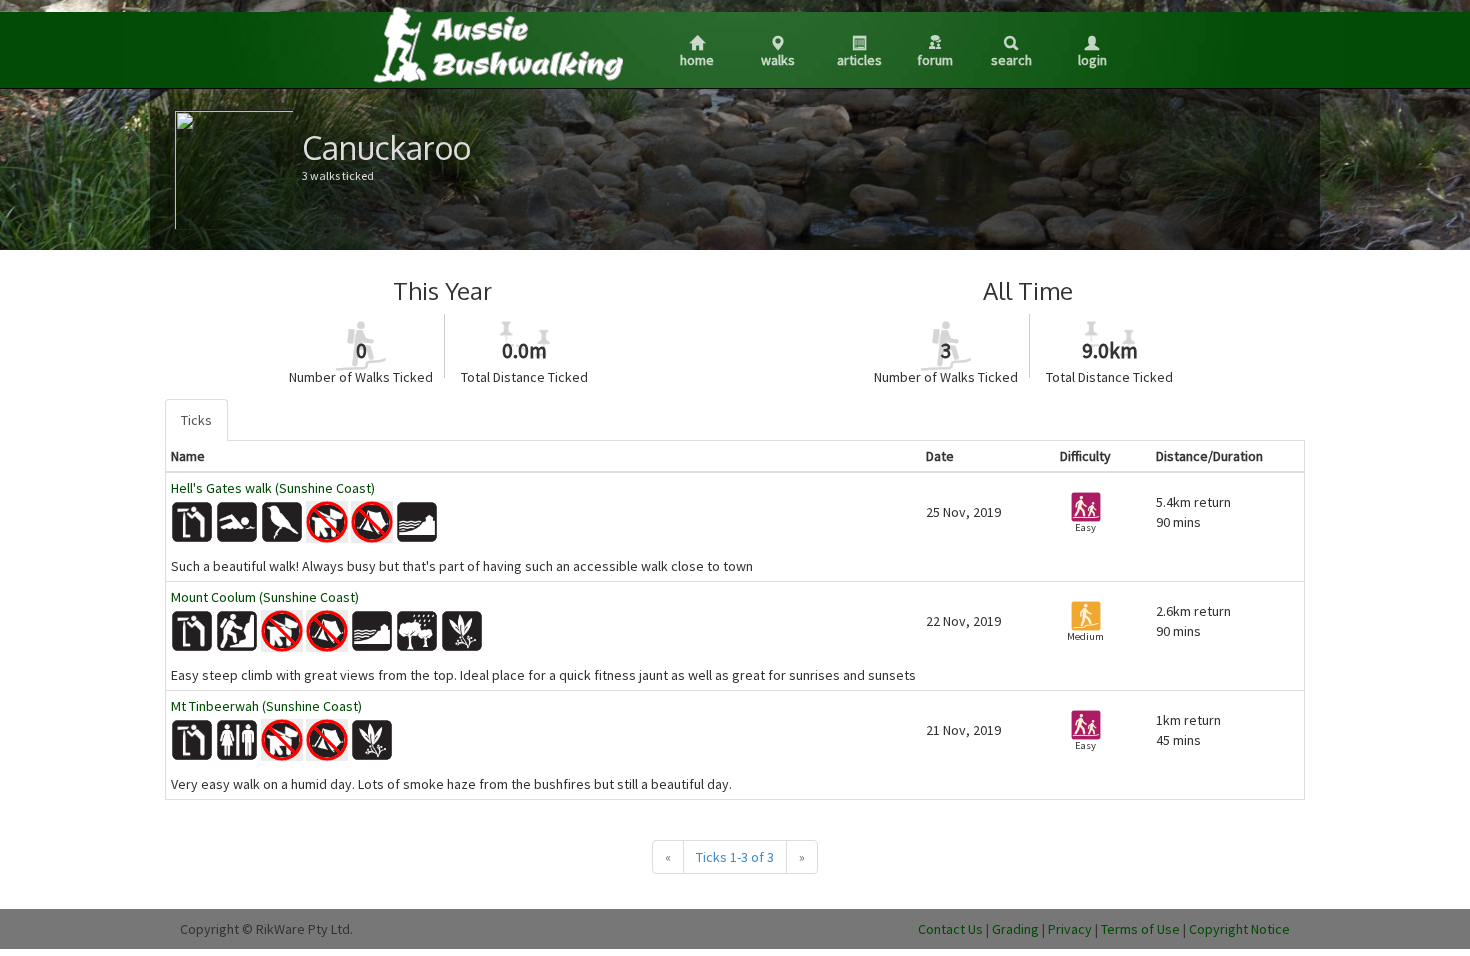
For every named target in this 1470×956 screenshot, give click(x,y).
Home (697, 60)
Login (1092, 60)
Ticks (196, 420)
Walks (778, 60)
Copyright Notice (1239, 929)
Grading (1015, 929)
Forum (935, 60)
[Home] (497, 44)
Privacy (1070, 929)
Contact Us (950, 929)
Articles (859, 60)
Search (1011, 60)
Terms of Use (1140, 929)
